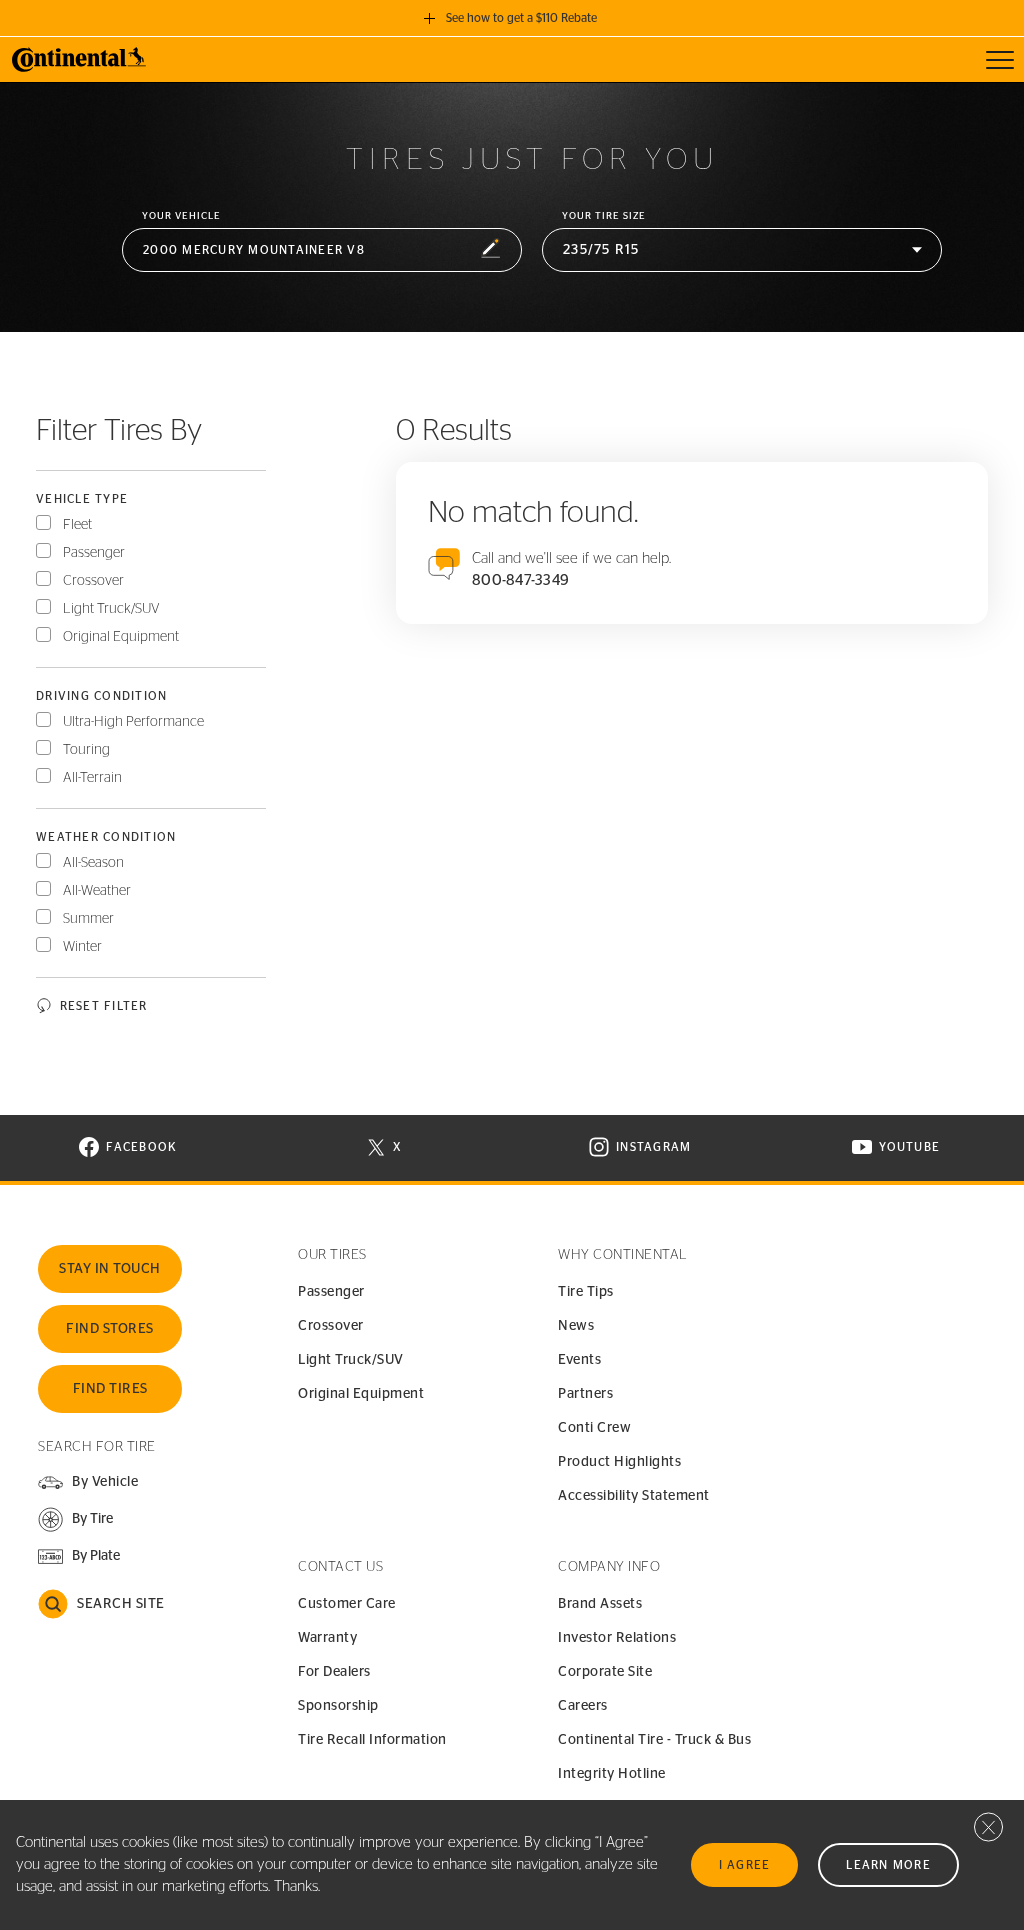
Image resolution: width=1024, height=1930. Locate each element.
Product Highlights (619, 1462)
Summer (88, 919)
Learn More (888, 1865)
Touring (86, 750)
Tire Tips (586, 1292)
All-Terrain (92, 778)
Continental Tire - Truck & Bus (654, 1740)
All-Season (93, 863)
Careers (583, 1706)
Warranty (327, 1638)
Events (579, 1360)
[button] (322, 250)
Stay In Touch (110, 1269)
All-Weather (97, 891)
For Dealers (334, 1672)
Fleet (77, 525)
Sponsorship (338, 1706)
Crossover (93, 581)
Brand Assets (600, 1604)
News (576, 1326)
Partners (585, 1394)
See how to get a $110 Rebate (521, 18)
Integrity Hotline (612, 1774)
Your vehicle (181, 216)
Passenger (94, 553)
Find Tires (110, 1389)
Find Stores (110, 1329)
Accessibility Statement (634, 1496)
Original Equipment (121, 637)
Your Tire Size (604, 216)
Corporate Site (605, 1672)
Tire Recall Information (372, 1740)
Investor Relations (617, 1638)
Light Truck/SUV (111, 609)
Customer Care (347, 1604)
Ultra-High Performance (133, 722)
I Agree (745, 1865)
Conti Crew (594, 1428)
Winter (82, 947)
